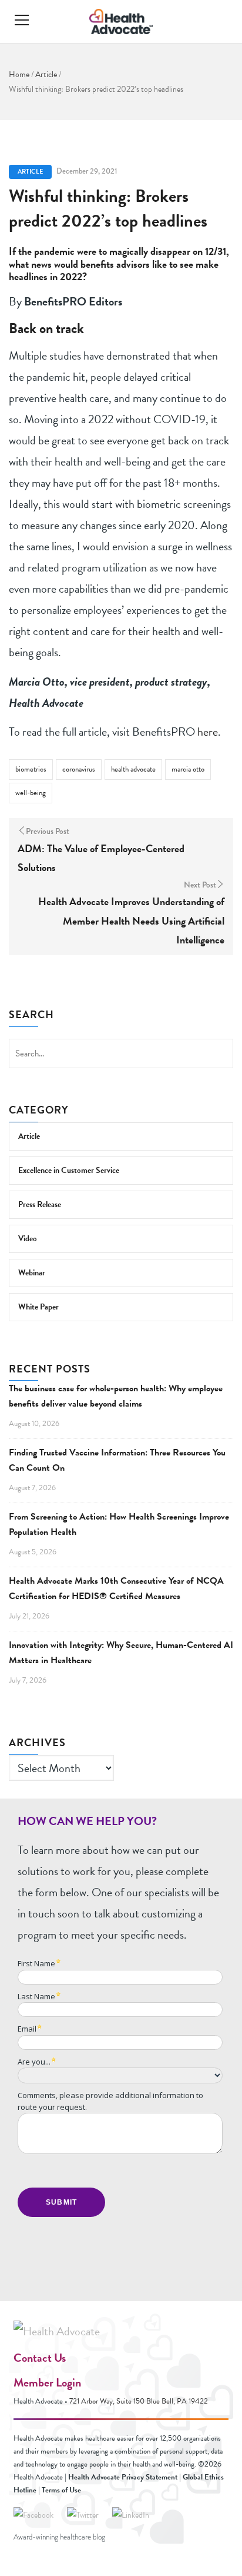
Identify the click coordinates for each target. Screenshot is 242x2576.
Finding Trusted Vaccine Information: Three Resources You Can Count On (117, 1460)
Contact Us (40, 2358)
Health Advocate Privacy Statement (123, 2477)
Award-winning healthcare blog (59, 2537)
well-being (31, 793)
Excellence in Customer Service (69, 1170)
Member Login (47, 2382)
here (208, 732)
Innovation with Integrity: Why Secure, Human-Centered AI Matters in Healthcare (121, 1653)
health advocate (133, 769)
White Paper (38, 1307)
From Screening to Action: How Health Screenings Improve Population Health (119, 1524)
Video (28, 1239)
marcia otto (188, 769)
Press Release (40, 1204)
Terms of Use (61, 2490)
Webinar (32, 1273)
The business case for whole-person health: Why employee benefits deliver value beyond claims (116, 1396)
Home (19, 74)
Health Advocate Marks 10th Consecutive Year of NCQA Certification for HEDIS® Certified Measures (116, 1588)
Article (46, 74)
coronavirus (79, 769)
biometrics (31, 769)
